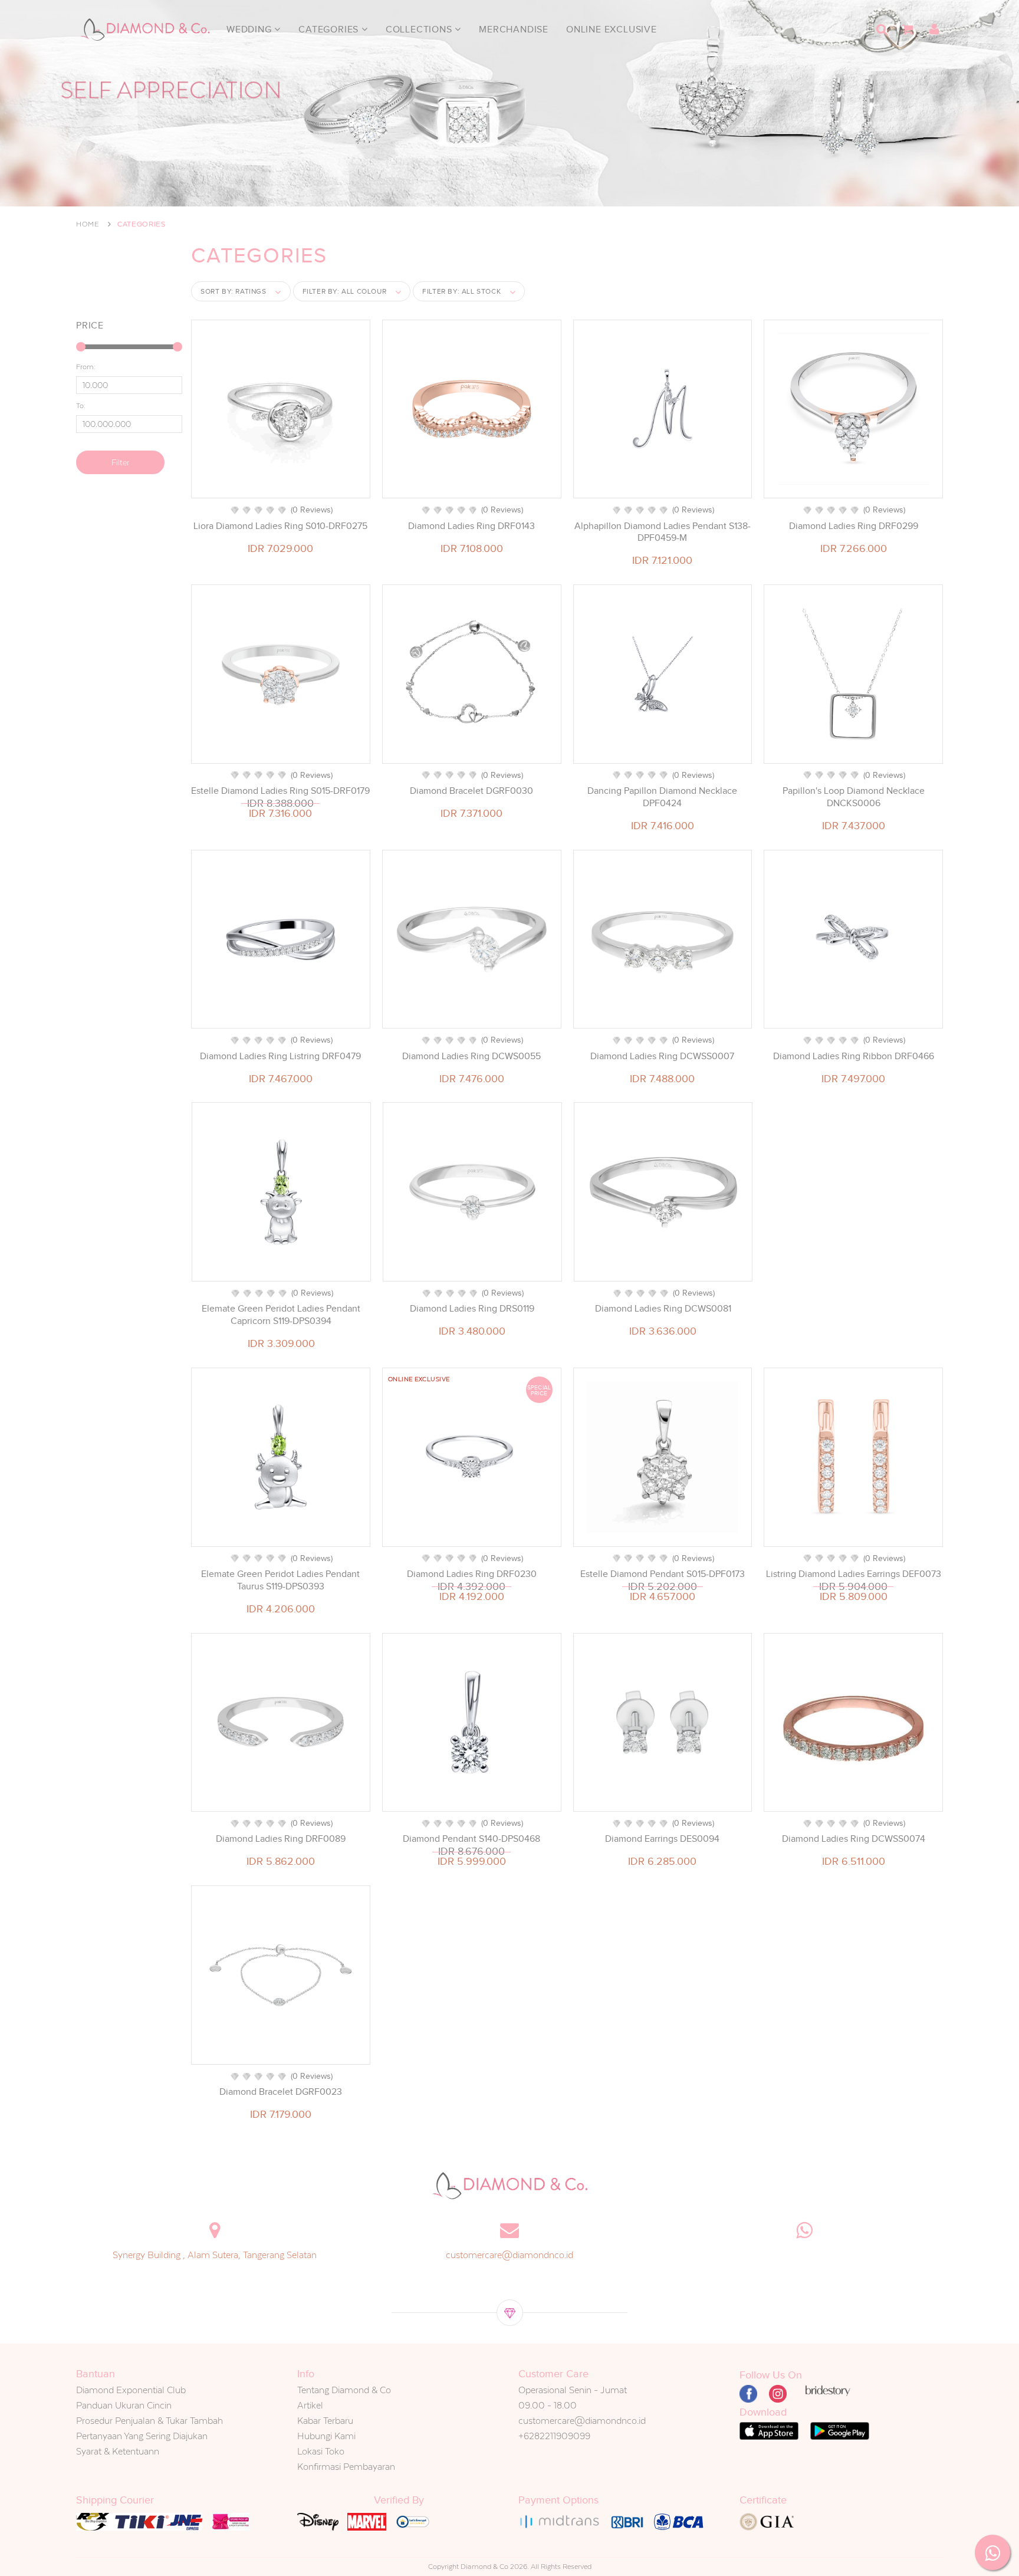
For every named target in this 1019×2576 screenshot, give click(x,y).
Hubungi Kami (326, 2436)
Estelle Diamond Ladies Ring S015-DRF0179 (280, 791)
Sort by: (234, 291)
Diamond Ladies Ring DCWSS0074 (854, 1839)
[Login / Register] (934, 29)
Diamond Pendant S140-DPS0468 (471, 1839)
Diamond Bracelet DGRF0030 (471, 791)
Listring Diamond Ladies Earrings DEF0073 (854, 1574)
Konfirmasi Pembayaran (346, 2467)
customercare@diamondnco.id (509, 2255)
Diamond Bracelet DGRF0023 (281, 2092)
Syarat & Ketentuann (118, 2451)
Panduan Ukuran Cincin (124, 2405)
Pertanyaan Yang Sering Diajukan (142, 2436)
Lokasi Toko (321, 2451)
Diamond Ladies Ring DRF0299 (854, 526)
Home (88, 224)
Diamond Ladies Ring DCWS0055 (471, 1056)
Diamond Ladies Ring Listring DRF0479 (280, 1056)
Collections (420, 29)
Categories (330, 29)
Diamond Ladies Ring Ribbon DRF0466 (854, 1056)
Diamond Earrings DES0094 (662, 1839)
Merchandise (514, 29)
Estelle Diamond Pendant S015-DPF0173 (663, 1574)
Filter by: (345, 291)
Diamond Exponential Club (131, 2390)
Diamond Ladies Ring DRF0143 (471, 526)
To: (81, 406)
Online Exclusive (612, 29)
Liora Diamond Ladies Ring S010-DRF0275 (280, 526)
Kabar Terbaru (325, 2421)
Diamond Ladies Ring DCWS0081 (663, 1309)
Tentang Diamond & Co (344, 2390)
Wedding (250, 29)
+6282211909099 (554, 2436)
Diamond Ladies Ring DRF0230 (472, 1574)
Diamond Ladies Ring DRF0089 (281, 1839)
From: (86, 367)
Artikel (310, 2405)
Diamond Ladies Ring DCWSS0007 (662, 1056)
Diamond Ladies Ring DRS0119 (472, 1309)
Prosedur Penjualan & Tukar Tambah (149, 2421)
